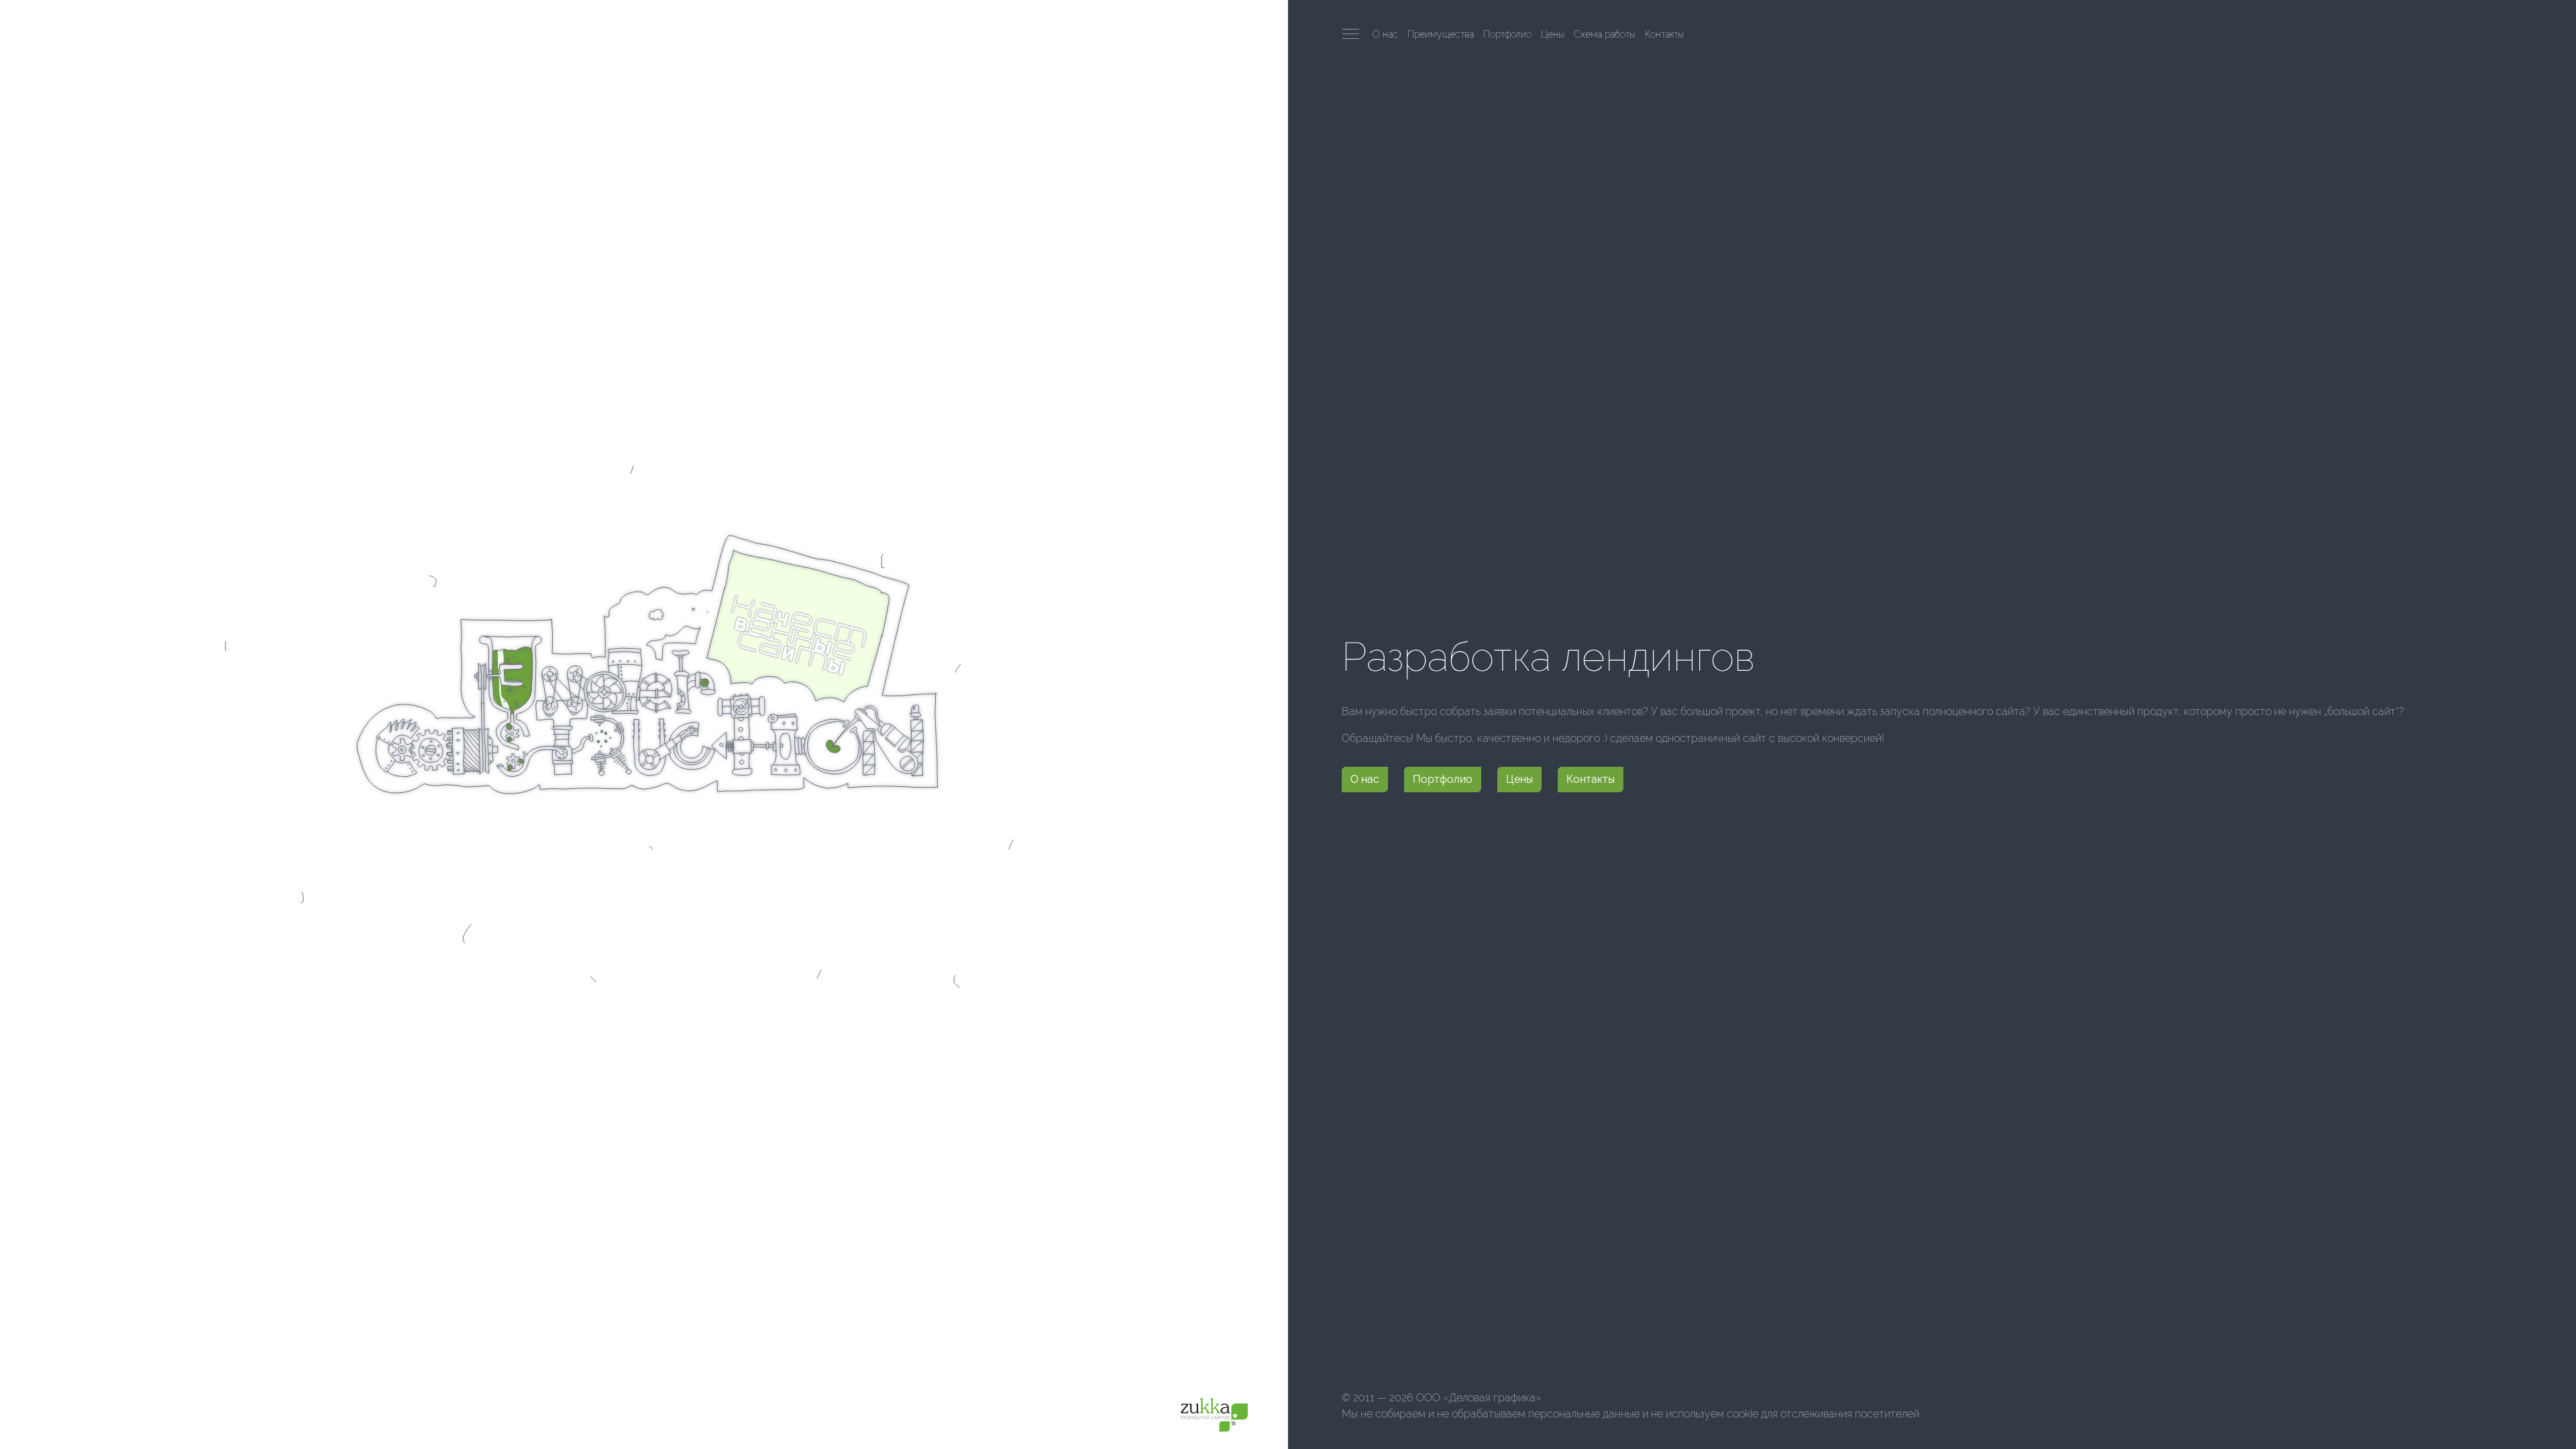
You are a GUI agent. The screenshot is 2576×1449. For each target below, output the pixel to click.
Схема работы (1605, 34)
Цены (1553, 34)
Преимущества (1441, 34)
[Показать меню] (1351, 34)
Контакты (1664, 34)
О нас (1385, 34)
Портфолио (1507, 34)
